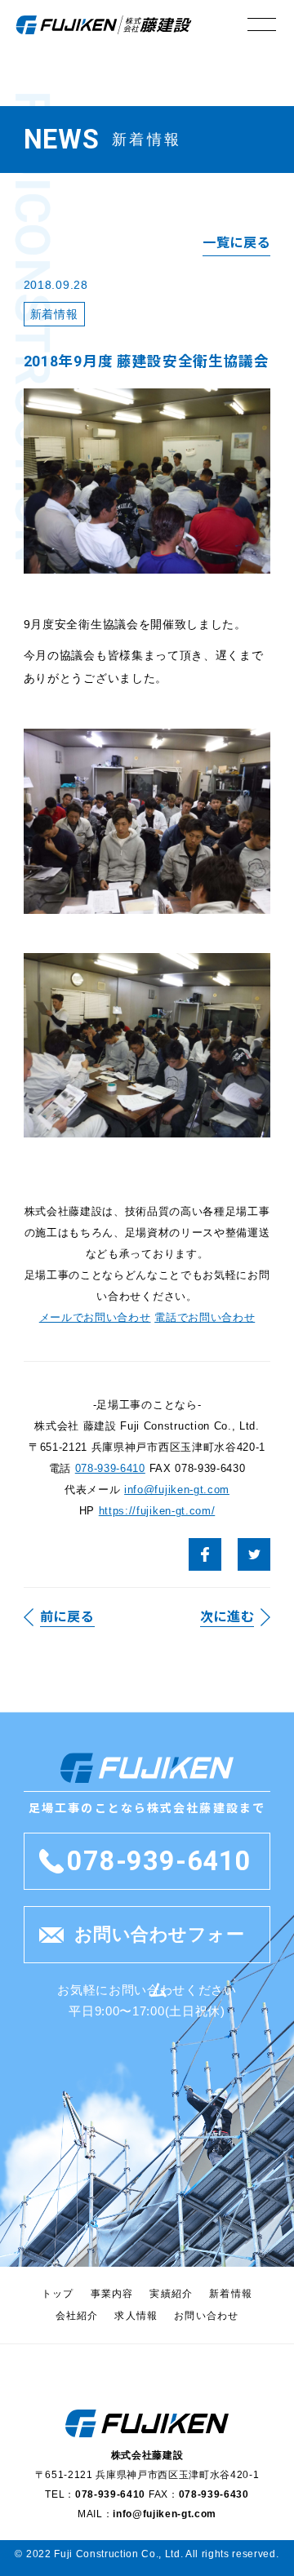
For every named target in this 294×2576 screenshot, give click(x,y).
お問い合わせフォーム (160, 1944)
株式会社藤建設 (104, 24)
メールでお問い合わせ (95, 1317)
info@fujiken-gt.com (177, 1490)
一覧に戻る (236, 243)
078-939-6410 (110, 1468)
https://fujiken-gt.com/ (157, 1511)
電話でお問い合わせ (205, 1317)
